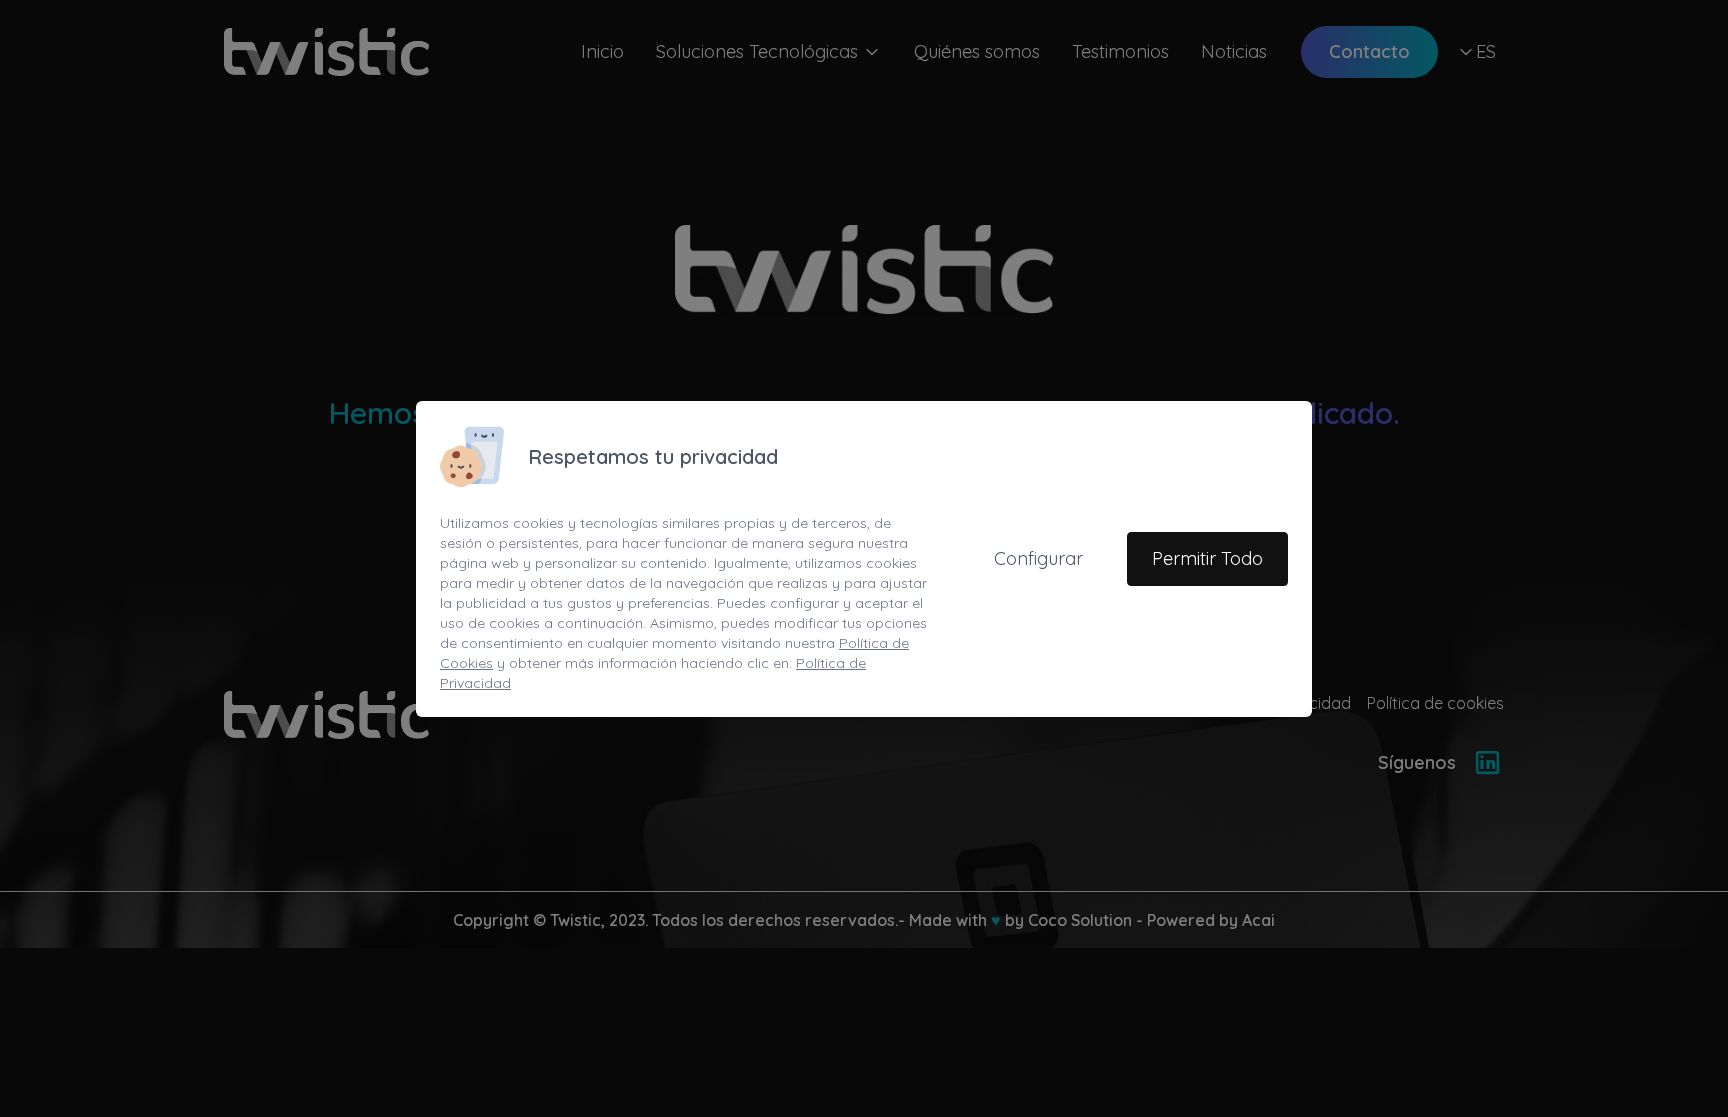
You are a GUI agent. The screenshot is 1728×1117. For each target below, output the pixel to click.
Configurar (1038, 558)
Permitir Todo (1207, 558)
